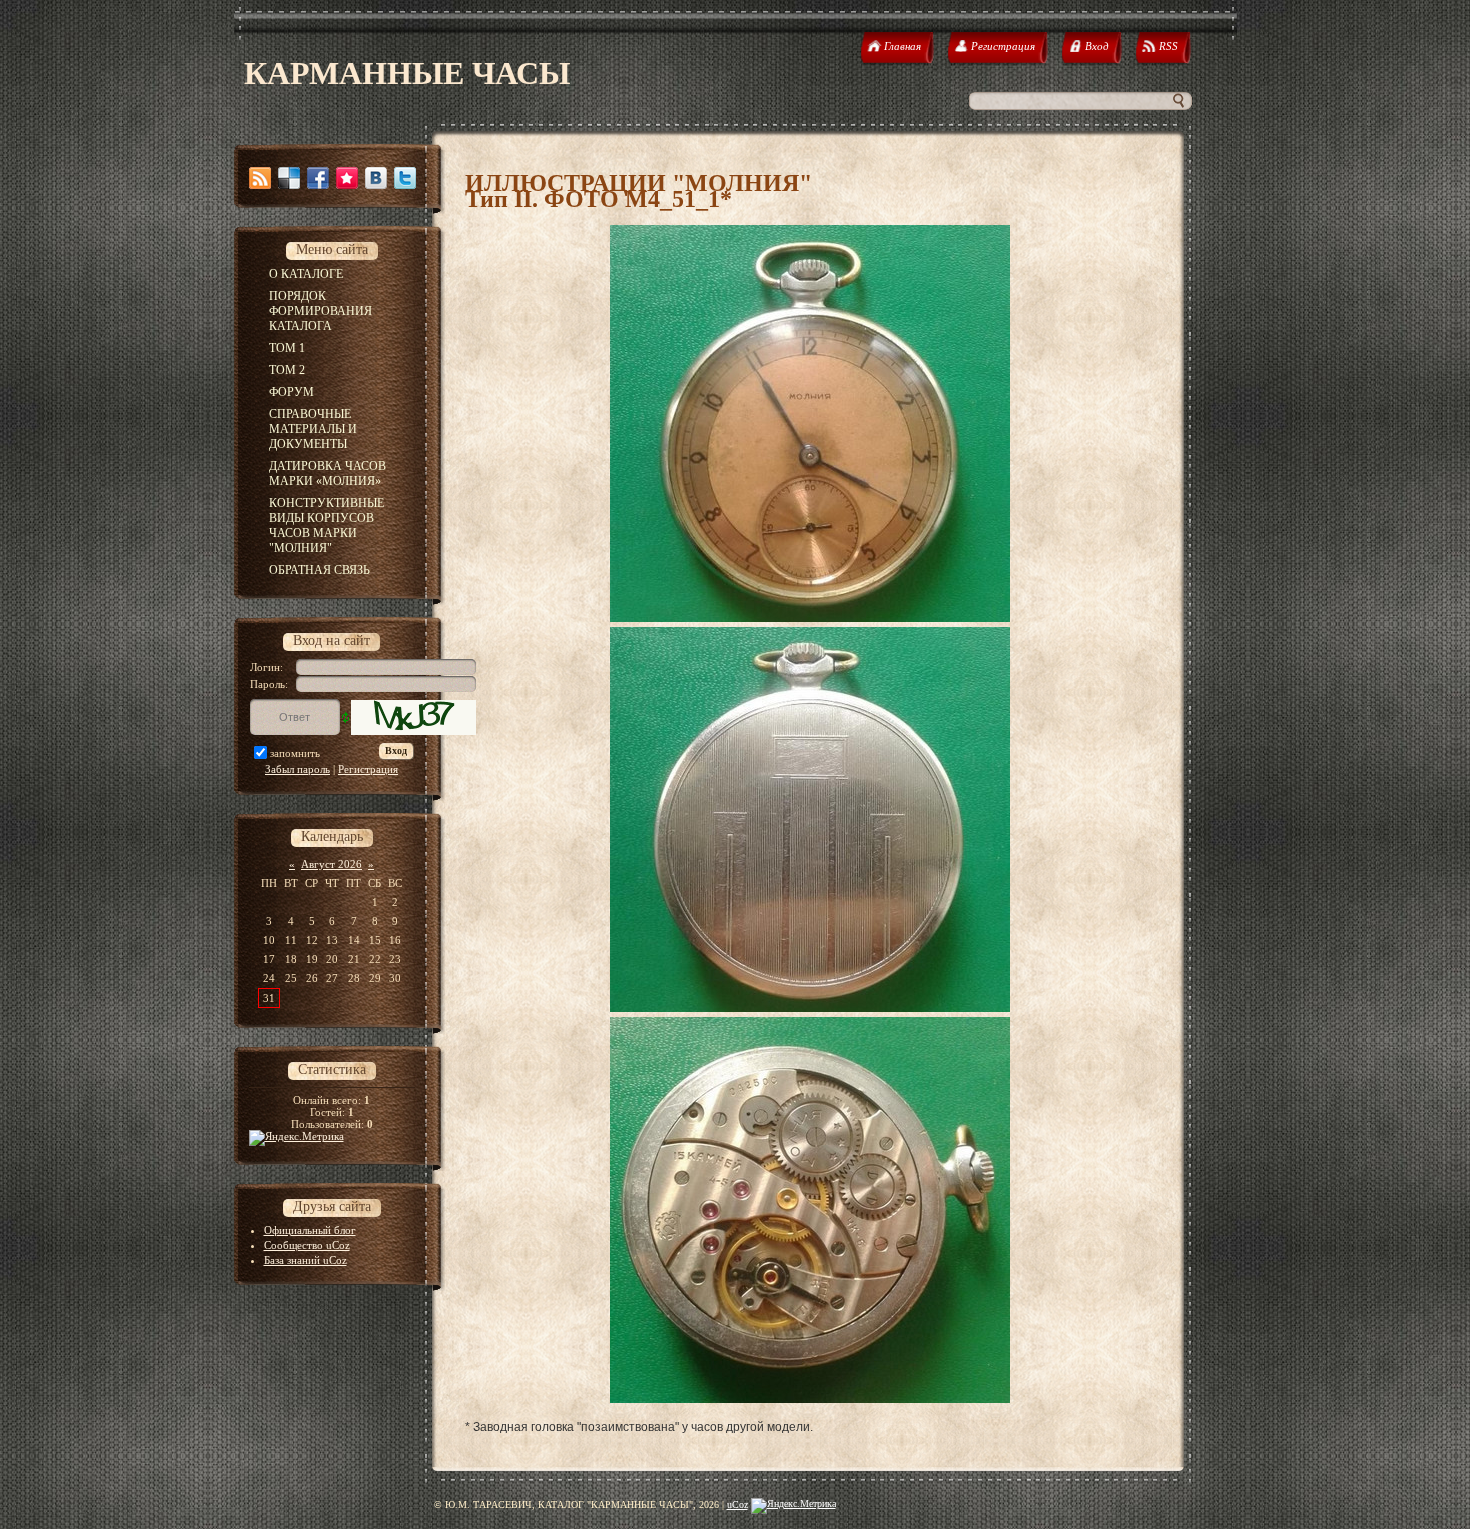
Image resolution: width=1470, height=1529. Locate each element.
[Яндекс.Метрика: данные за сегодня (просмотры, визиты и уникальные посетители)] (793, 1506)
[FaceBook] (318, 178)
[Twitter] (405, 178)
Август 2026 (331, 864)
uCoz (737, 1504)
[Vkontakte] (376, 178)
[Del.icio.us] (289, 178)
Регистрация (368, 769)
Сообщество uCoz (307, 1245)
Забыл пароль (297, 769)
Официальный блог (310, 1230)
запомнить (295, 753)
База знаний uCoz (305, 1260)
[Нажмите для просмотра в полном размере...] (810, 618)
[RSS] (260, 178)
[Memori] (347, 178)
